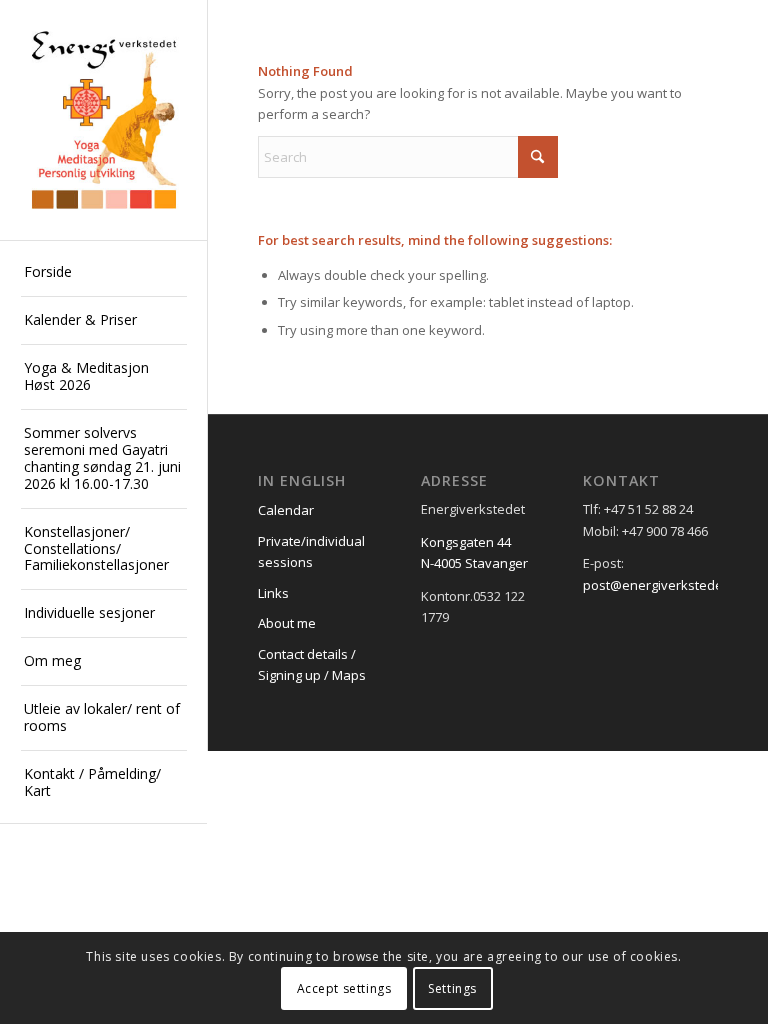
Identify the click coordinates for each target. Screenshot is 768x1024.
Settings (452, 988)
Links (273, 593)
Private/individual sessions (311, 551)
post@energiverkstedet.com (669, 585)
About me (287, 623)
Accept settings (344, 988)
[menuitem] (104, 273)
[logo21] (104, 120)
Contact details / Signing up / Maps (312, 664)
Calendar (286, 510)
